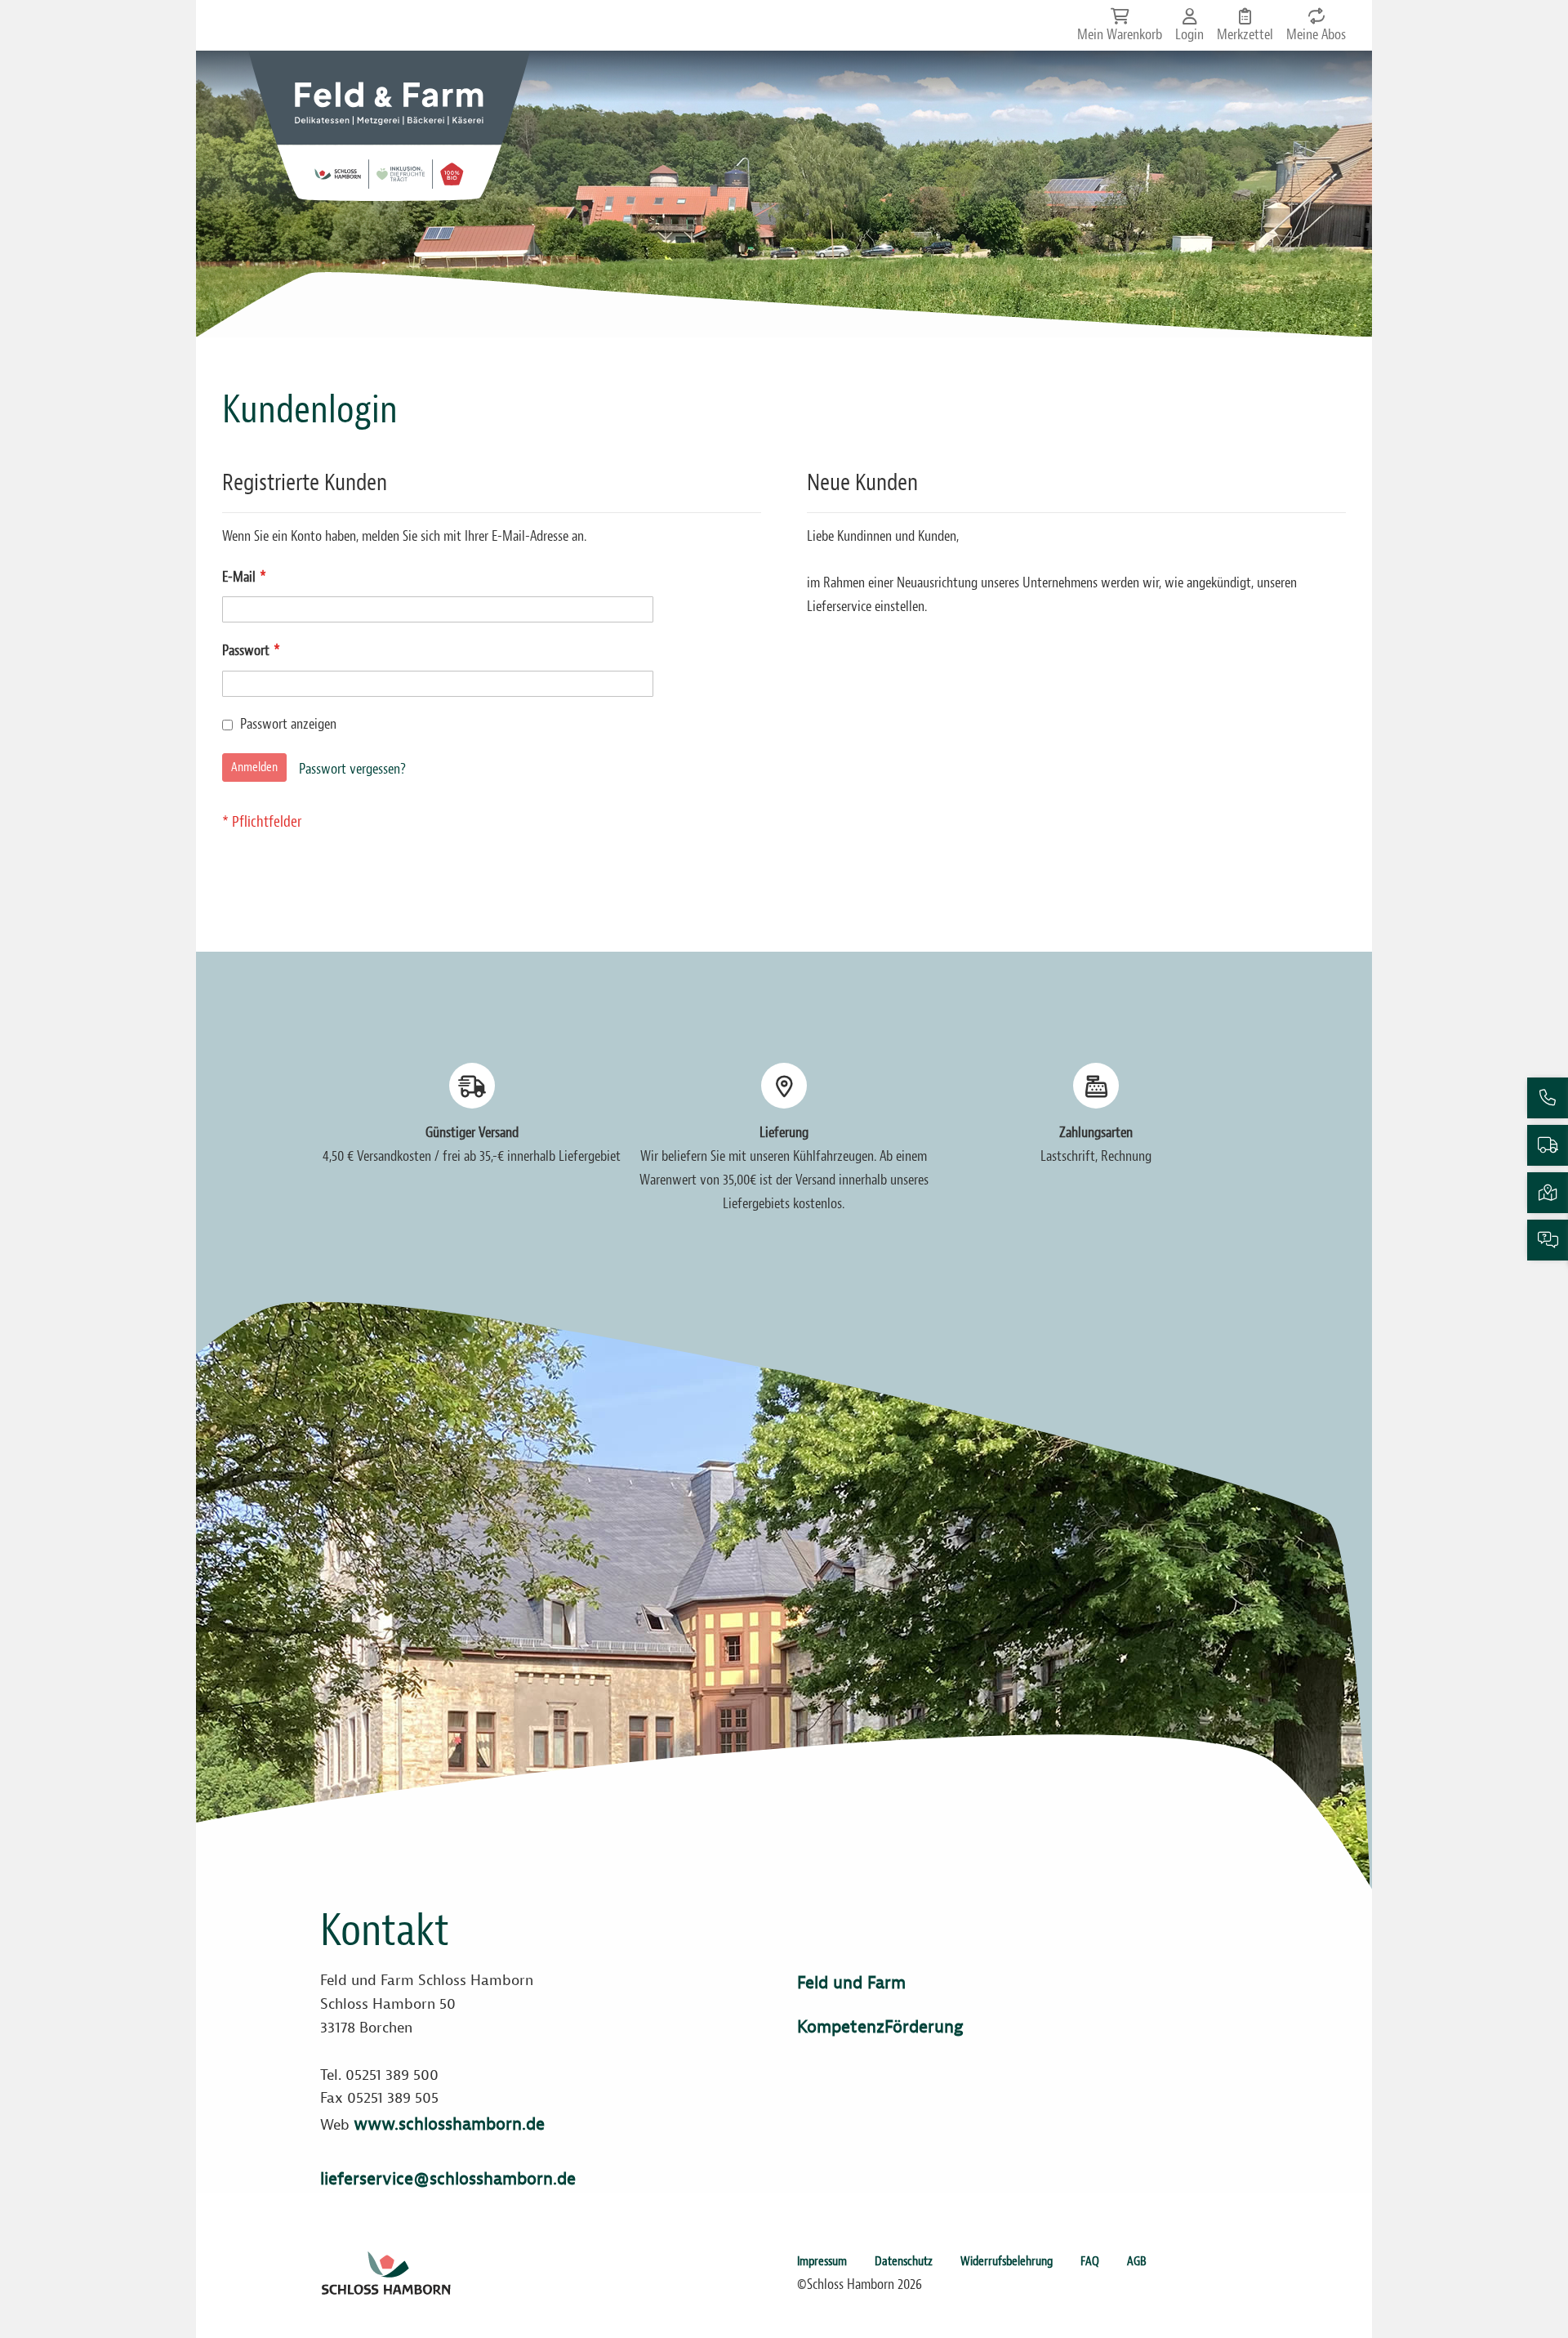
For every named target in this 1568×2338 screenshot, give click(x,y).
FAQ (1090, 2261)
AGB (1137, 2261)
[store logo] (389, 126)
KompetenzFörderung (880, 2027)
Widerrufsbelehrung (1007, 2261)
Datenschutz (904, 2261)
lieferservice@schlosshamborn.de (448, 2179)
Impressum (822, 2261)
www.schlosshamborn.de (449, 2124)
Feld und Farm (851, 1983)
